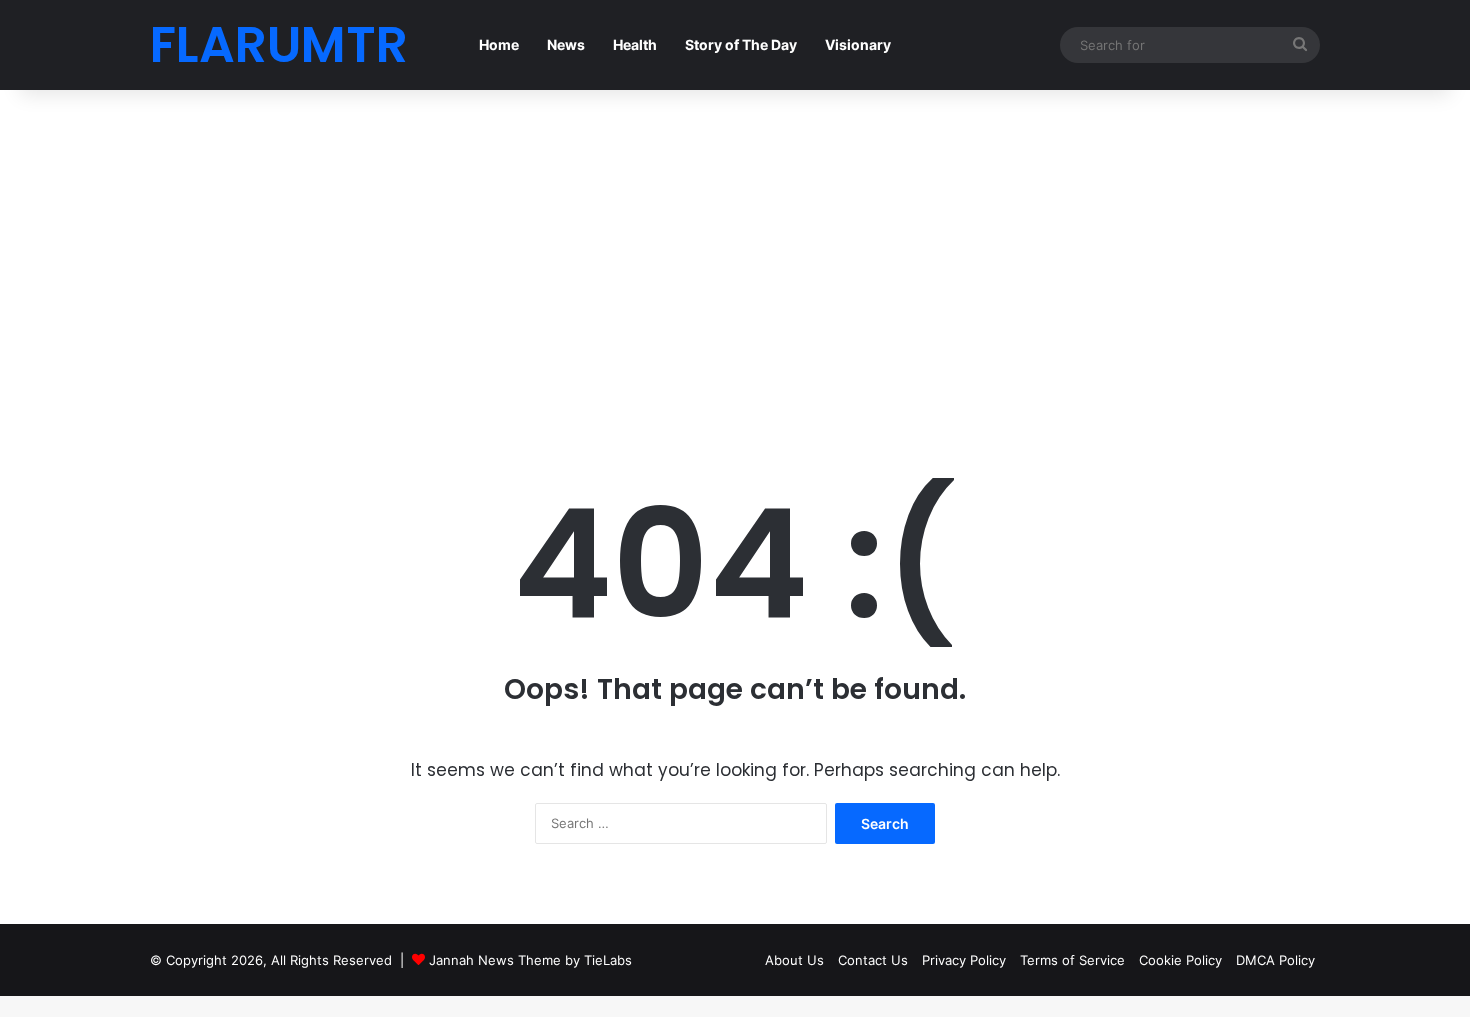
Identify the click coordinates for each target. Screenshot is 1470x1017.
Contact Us (873, 960)
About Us (794, 960)
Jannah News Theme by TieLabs (530, 960)
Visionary (858, 44)
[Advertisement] (735, 260)
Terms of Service (1072, 960)
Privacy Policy (964, 960)
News (566, 44)
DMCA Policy (1275, 960)
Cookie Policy (1180, 960)
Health (635, 44)
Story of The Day (741, 44)
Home (499, 44)
